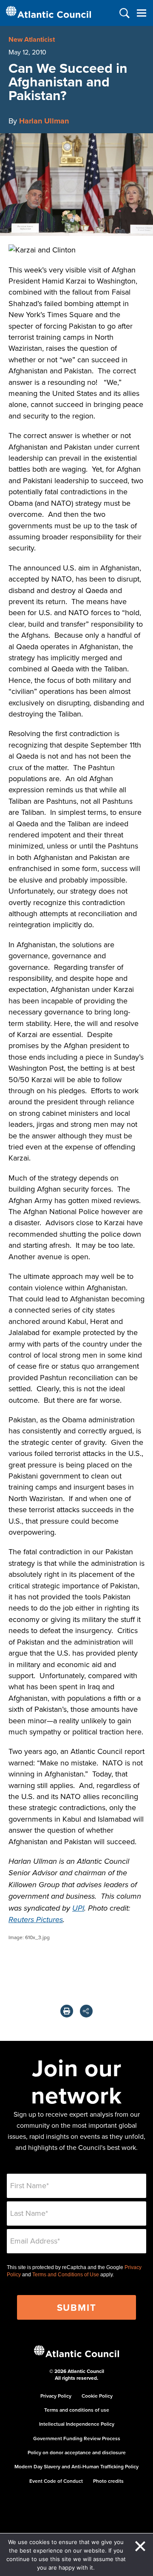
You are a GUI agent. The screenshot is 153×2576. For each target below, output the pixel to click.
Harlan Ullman (44, 121)
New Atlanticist (32, 39)
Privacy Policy (56, 2396)
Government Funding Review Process (77, 2438)
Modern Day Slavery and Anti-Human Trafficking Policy (76, 2466)
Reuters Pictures (36, 1920)
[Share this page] (86, 2011)
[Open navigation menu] (141, 13)
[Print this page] (67, 2011)
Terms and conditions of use (77, 2410)
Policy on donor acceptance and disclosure (77, 2452)
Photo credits (108, 2481)
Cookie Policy (97, 2396)
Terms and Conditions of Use (66, 2275)
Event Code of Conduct (56, 2481)
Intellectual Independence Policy (77, 2424)
